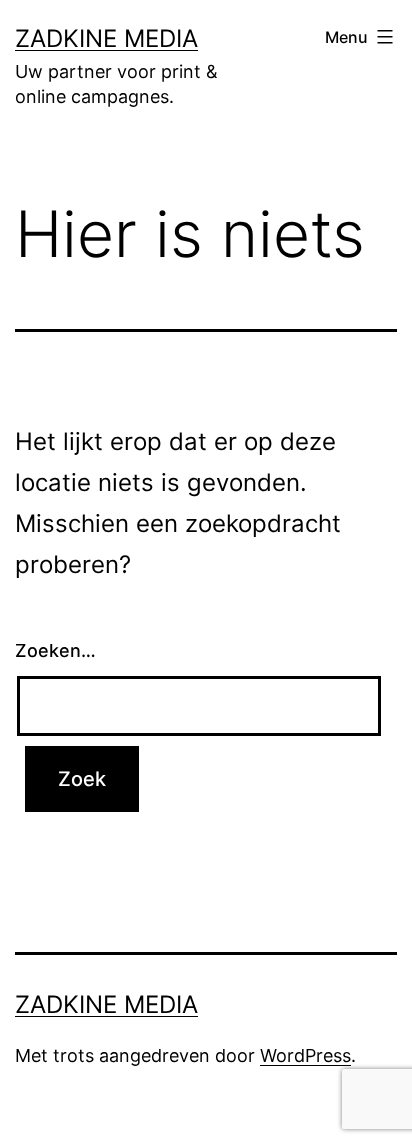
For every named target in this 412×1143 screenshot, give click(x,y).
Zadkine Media (106, 38)
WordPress (305, 1055)
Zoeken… (55, 650)
